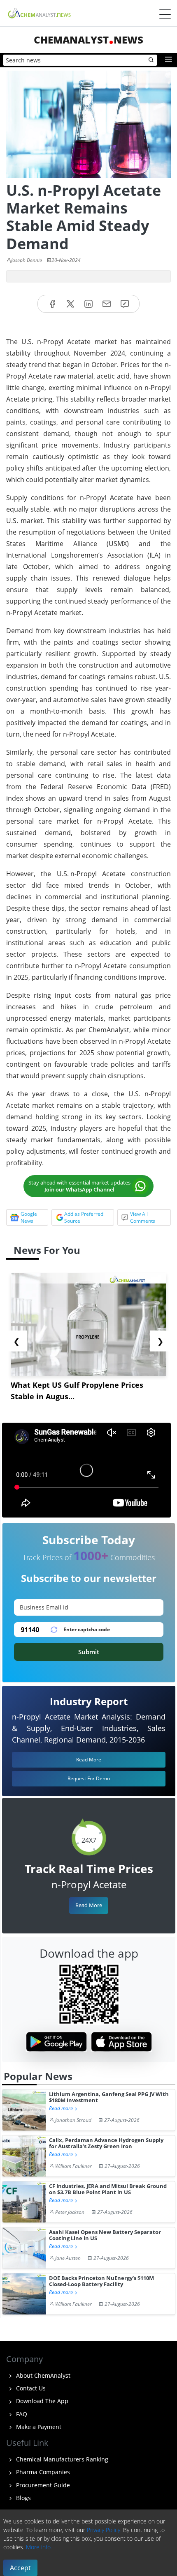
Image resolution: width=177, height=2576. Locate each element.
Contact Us (30, 2388)
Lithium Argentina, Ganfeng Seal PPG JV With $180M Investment (109, 2097)
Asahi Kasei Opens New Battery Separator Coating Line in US (105, 2235)
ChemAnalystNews (88, 40)
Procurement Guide (42, 2485)
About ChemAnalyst (42, 2375)
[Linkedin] (88, 304)
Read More (89, 1905)
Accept (20, 2568)
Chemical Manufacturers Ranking (61, 2459)
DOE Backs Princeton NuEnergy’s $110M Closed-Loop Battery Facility (101, 2281)
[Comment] (125, 304)
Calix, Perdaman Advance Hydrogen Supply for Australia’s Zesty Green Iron (106, 2143)
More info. (39, 2547)
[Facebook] (52, 304)
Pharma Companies (42, 2472)
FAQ (21, 2414)
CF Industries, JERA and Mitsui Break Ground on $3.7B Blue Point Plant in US (108, 2189)
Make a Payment (38, 2427)
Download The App (41, 2401)
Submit (89, 1652)
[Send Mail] (107, 304)
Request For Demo (89, 1778)
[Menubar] (165, 14)
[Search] (151, 60)
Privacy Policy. (104, 2530)
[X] (70, 304)
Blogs (23, 2498)
